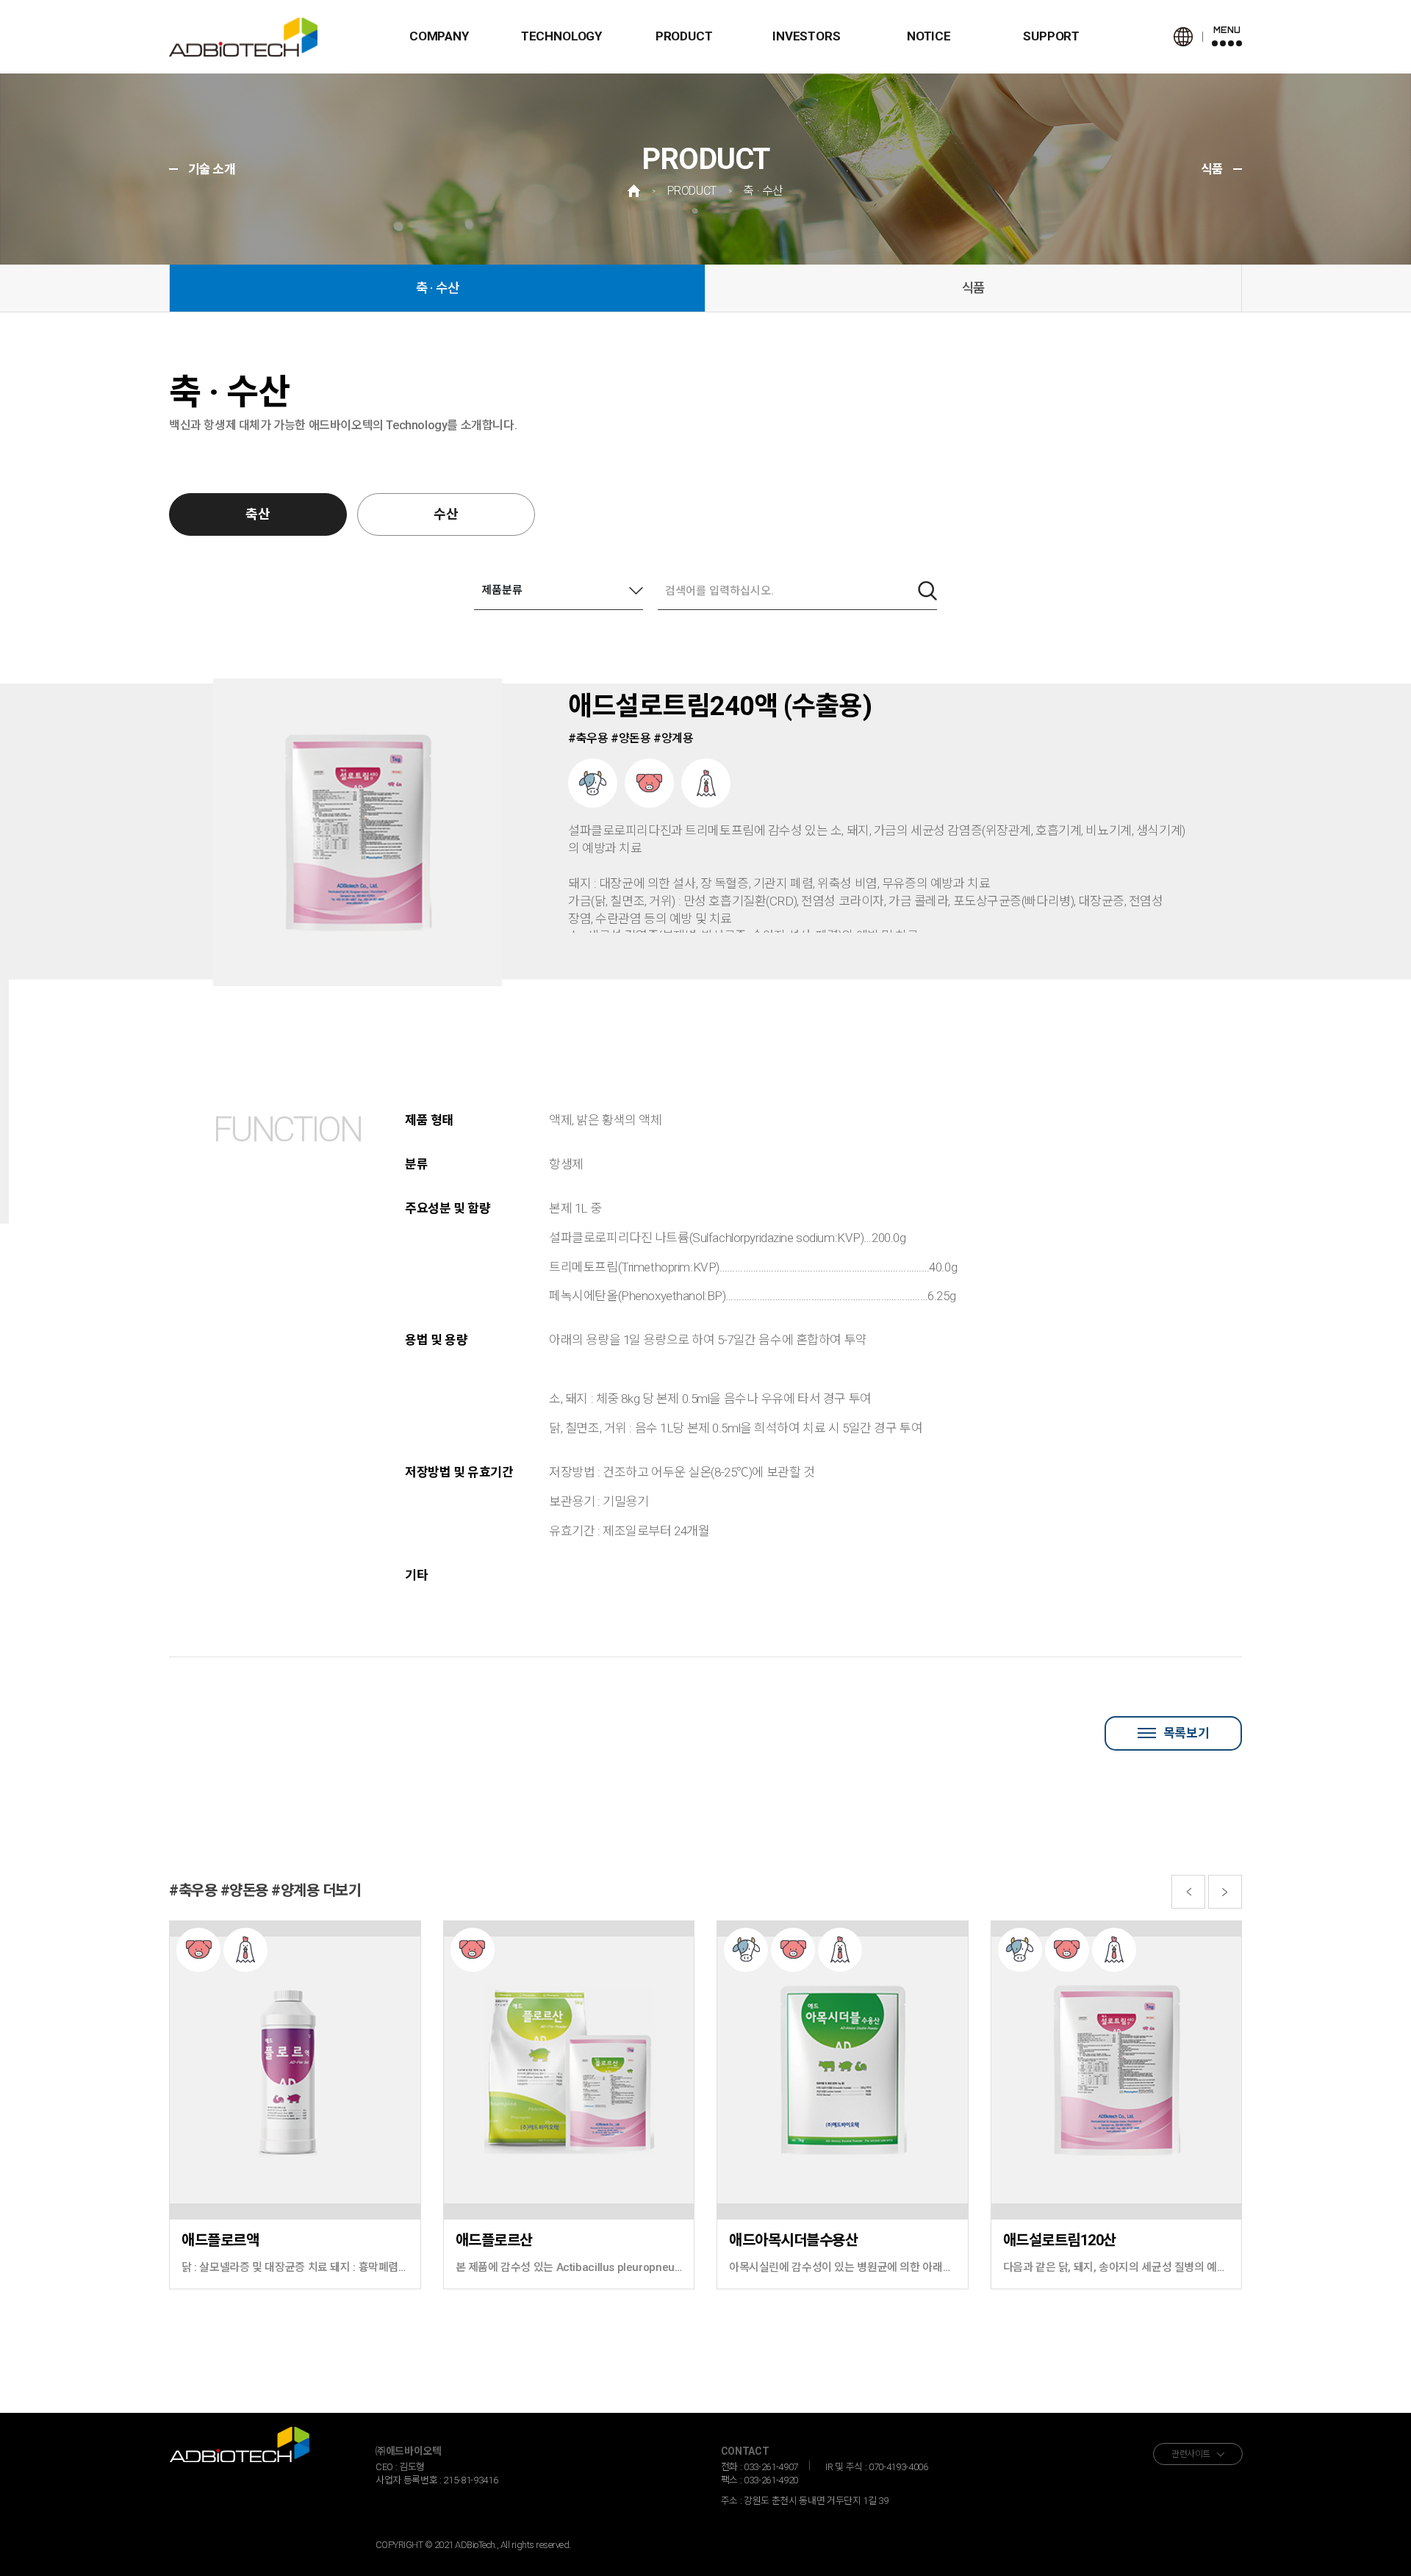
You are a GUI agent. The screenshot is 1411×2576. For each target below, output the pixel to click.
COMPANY (439, 36)
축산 (258, 514)
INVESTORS (806, 36)
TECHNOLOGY (561, 36)
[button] (1188, 1892)
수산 (446, 514)
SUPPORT (1051, 36)
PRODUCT (684, 36)
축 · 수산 (438, 288)
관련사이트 (1191, 2454)
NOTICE (929, 36)
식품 (974, 288)
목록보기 (1186, 1733)
